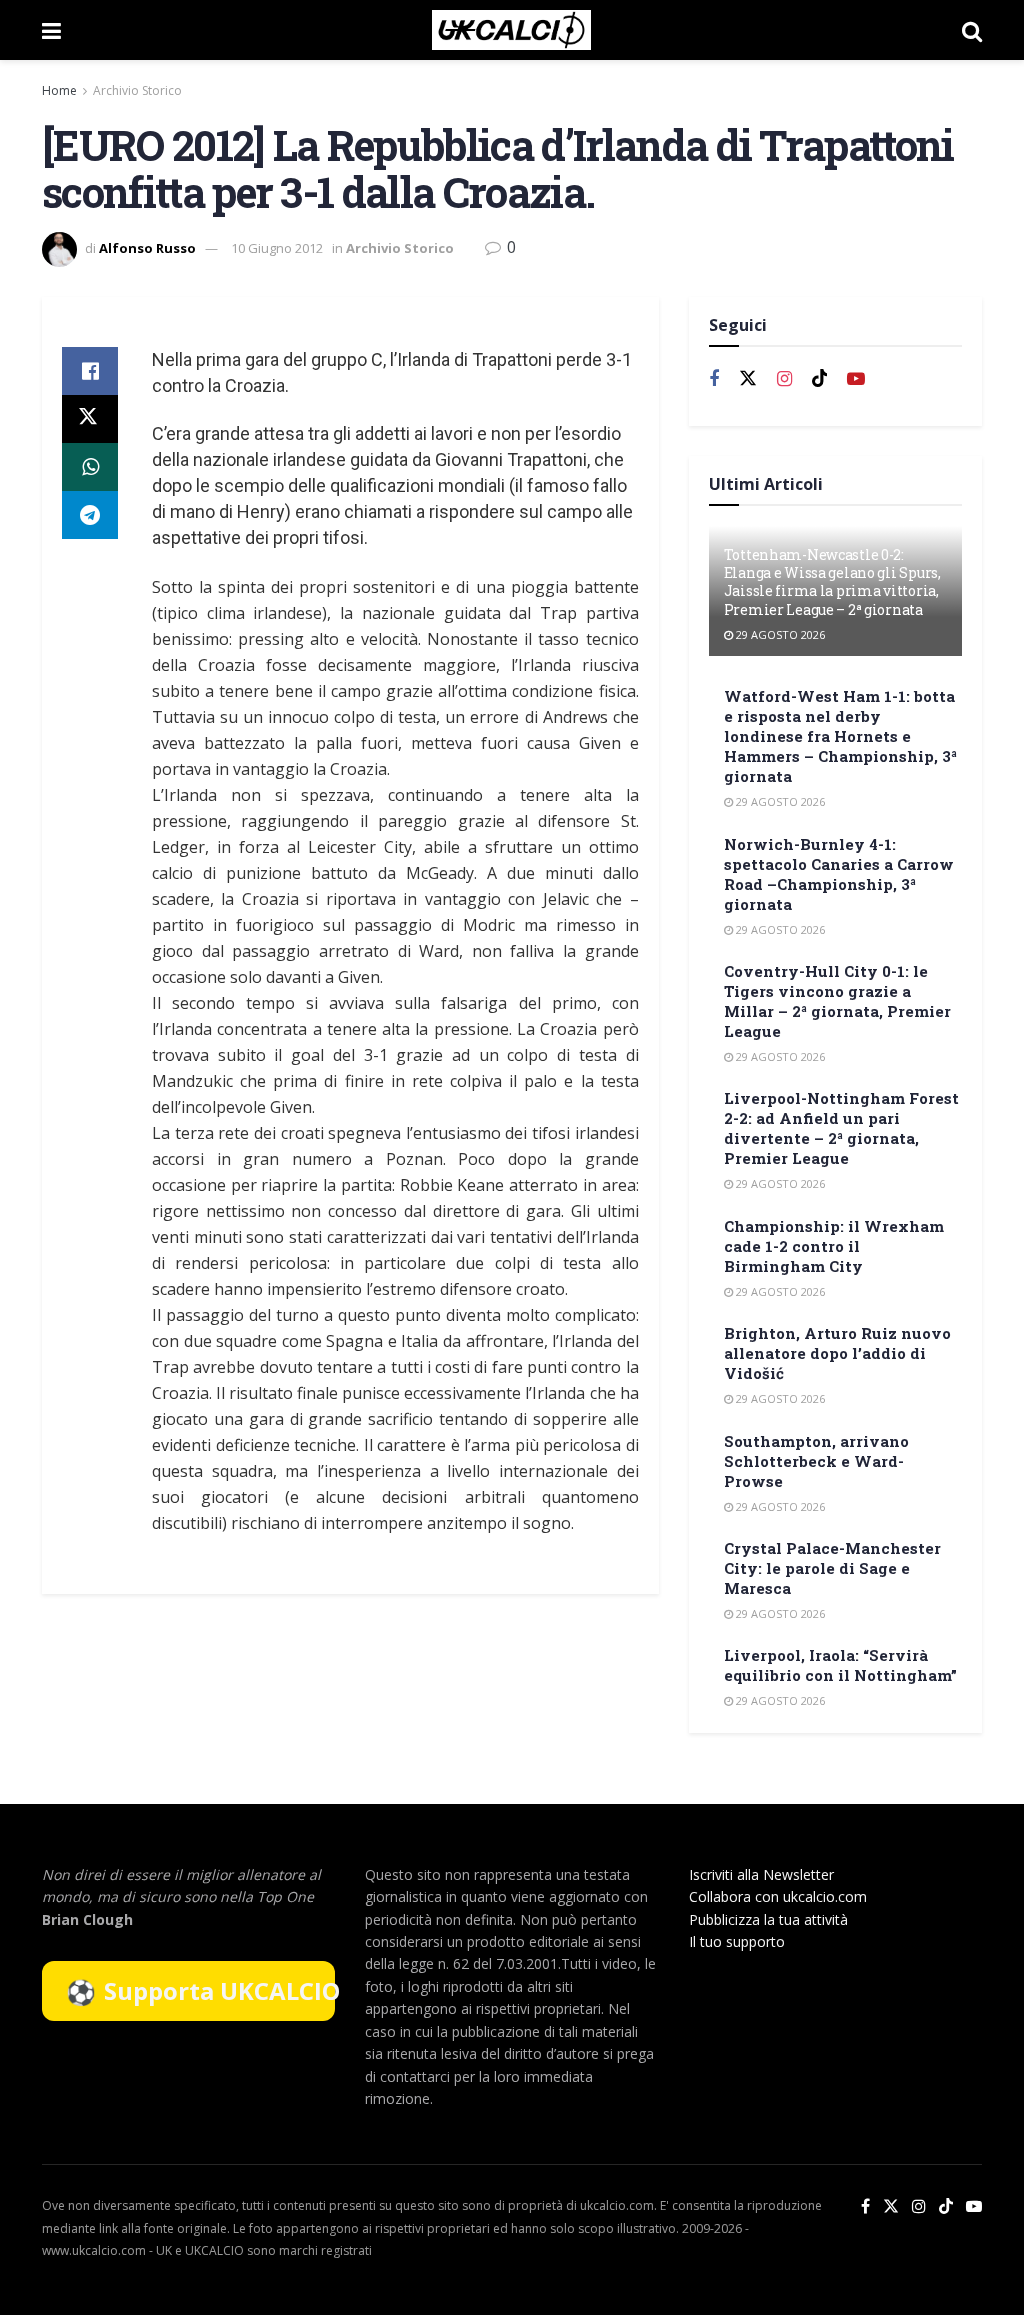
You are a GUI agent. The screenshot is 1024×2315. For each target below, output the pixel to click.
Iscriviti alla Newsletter (761, 1874)
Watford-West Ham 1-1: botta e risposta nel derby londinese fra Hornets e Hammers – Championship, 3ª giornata (840, 736)
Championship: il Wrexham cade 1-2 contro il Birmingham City (834, 1246)
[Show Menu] (51, 30)
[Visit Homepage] (511, 30)
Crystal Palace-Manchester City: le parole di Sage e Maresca (832, 1568)
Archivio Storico (137, 90)
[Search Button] (972, 30)
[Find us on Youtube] (856, 379)
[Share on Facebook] (90, 371)
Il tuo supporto (737, 1941)
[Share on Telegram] (90, 515)
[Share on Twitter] (90, 419)
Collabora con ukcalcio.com (778, 1896)
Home (59, 90)
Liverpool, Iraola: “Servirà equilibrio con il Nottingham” (840, 1665)
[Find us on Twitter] (748, 379)
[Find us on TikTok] (946, 2207)
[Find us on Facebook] (714, 379)
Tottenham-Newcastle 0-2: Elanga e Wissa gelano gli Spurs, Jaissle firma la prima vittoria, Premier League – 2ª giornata (832, 582)
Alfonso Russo (147, 248)
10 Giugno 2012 (277, 248)
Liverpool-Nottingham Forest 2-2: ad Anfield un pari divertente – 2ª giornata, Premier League (841, 1128)
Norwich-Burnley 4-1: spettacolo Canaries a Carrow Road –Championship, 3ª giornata (839, 874)
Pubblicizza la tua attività (768, 1919)
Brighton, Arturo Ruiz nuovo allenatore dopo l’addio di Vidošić (837, 1353)
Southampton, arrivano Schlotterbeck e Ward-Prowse (816, 1461)
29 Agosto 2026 (779, 634)
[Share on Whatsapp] (90, 467)
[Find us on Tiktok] (820, 379)
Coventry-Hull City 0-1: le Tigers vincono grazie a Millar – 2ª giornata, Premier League (837, 1001)
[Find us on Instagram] (784, 379)
